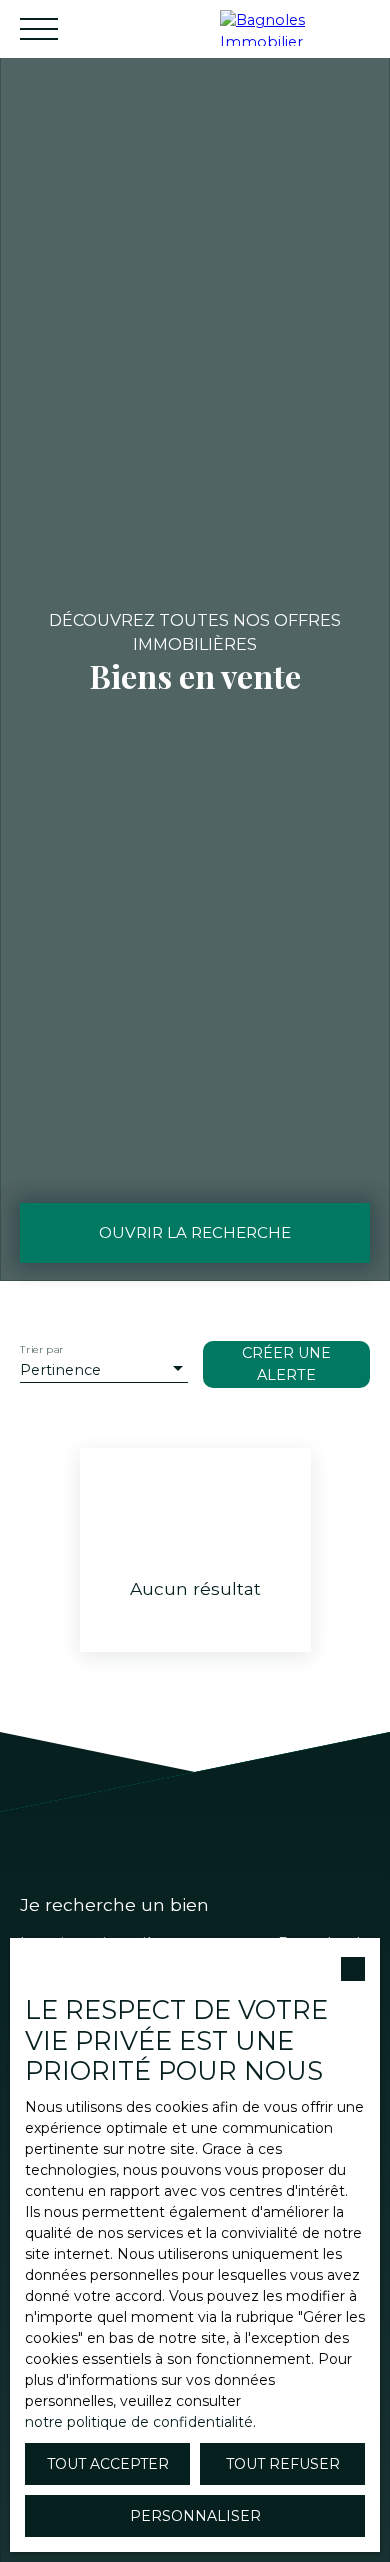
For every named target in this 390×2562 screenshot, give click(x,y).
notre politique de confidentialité (139, 2422)
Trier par (41, 1350)
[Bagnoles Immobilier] (300, 28)
